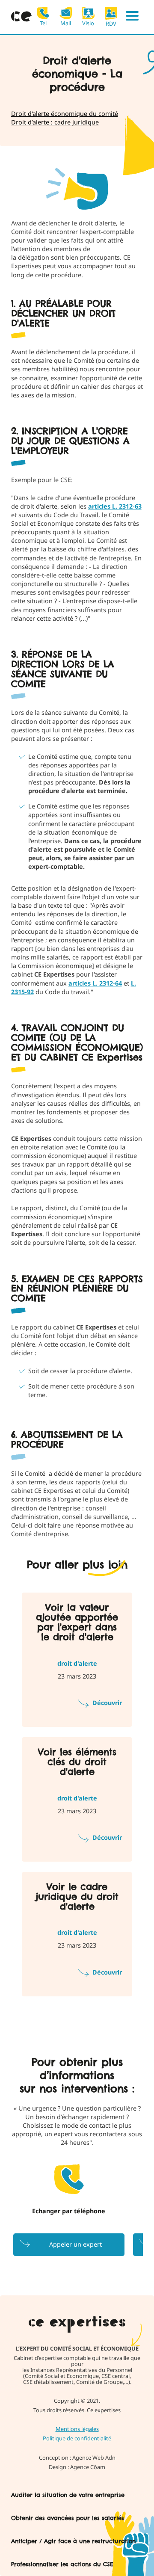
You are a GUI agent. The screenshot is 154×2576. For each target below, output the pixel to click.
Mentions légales (77, 2429)
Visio (88, 23)
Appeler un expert (76, 2244)
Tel (43, 23)
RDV (111, 23)
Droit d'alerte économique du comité (65, 114)
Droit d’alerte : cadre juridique (55, 122)
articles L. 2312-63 (115, 506)
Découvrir (107, 1703)
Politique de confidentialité (77, 2438)
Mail (66, 23)
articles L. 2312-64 (95, 983)
